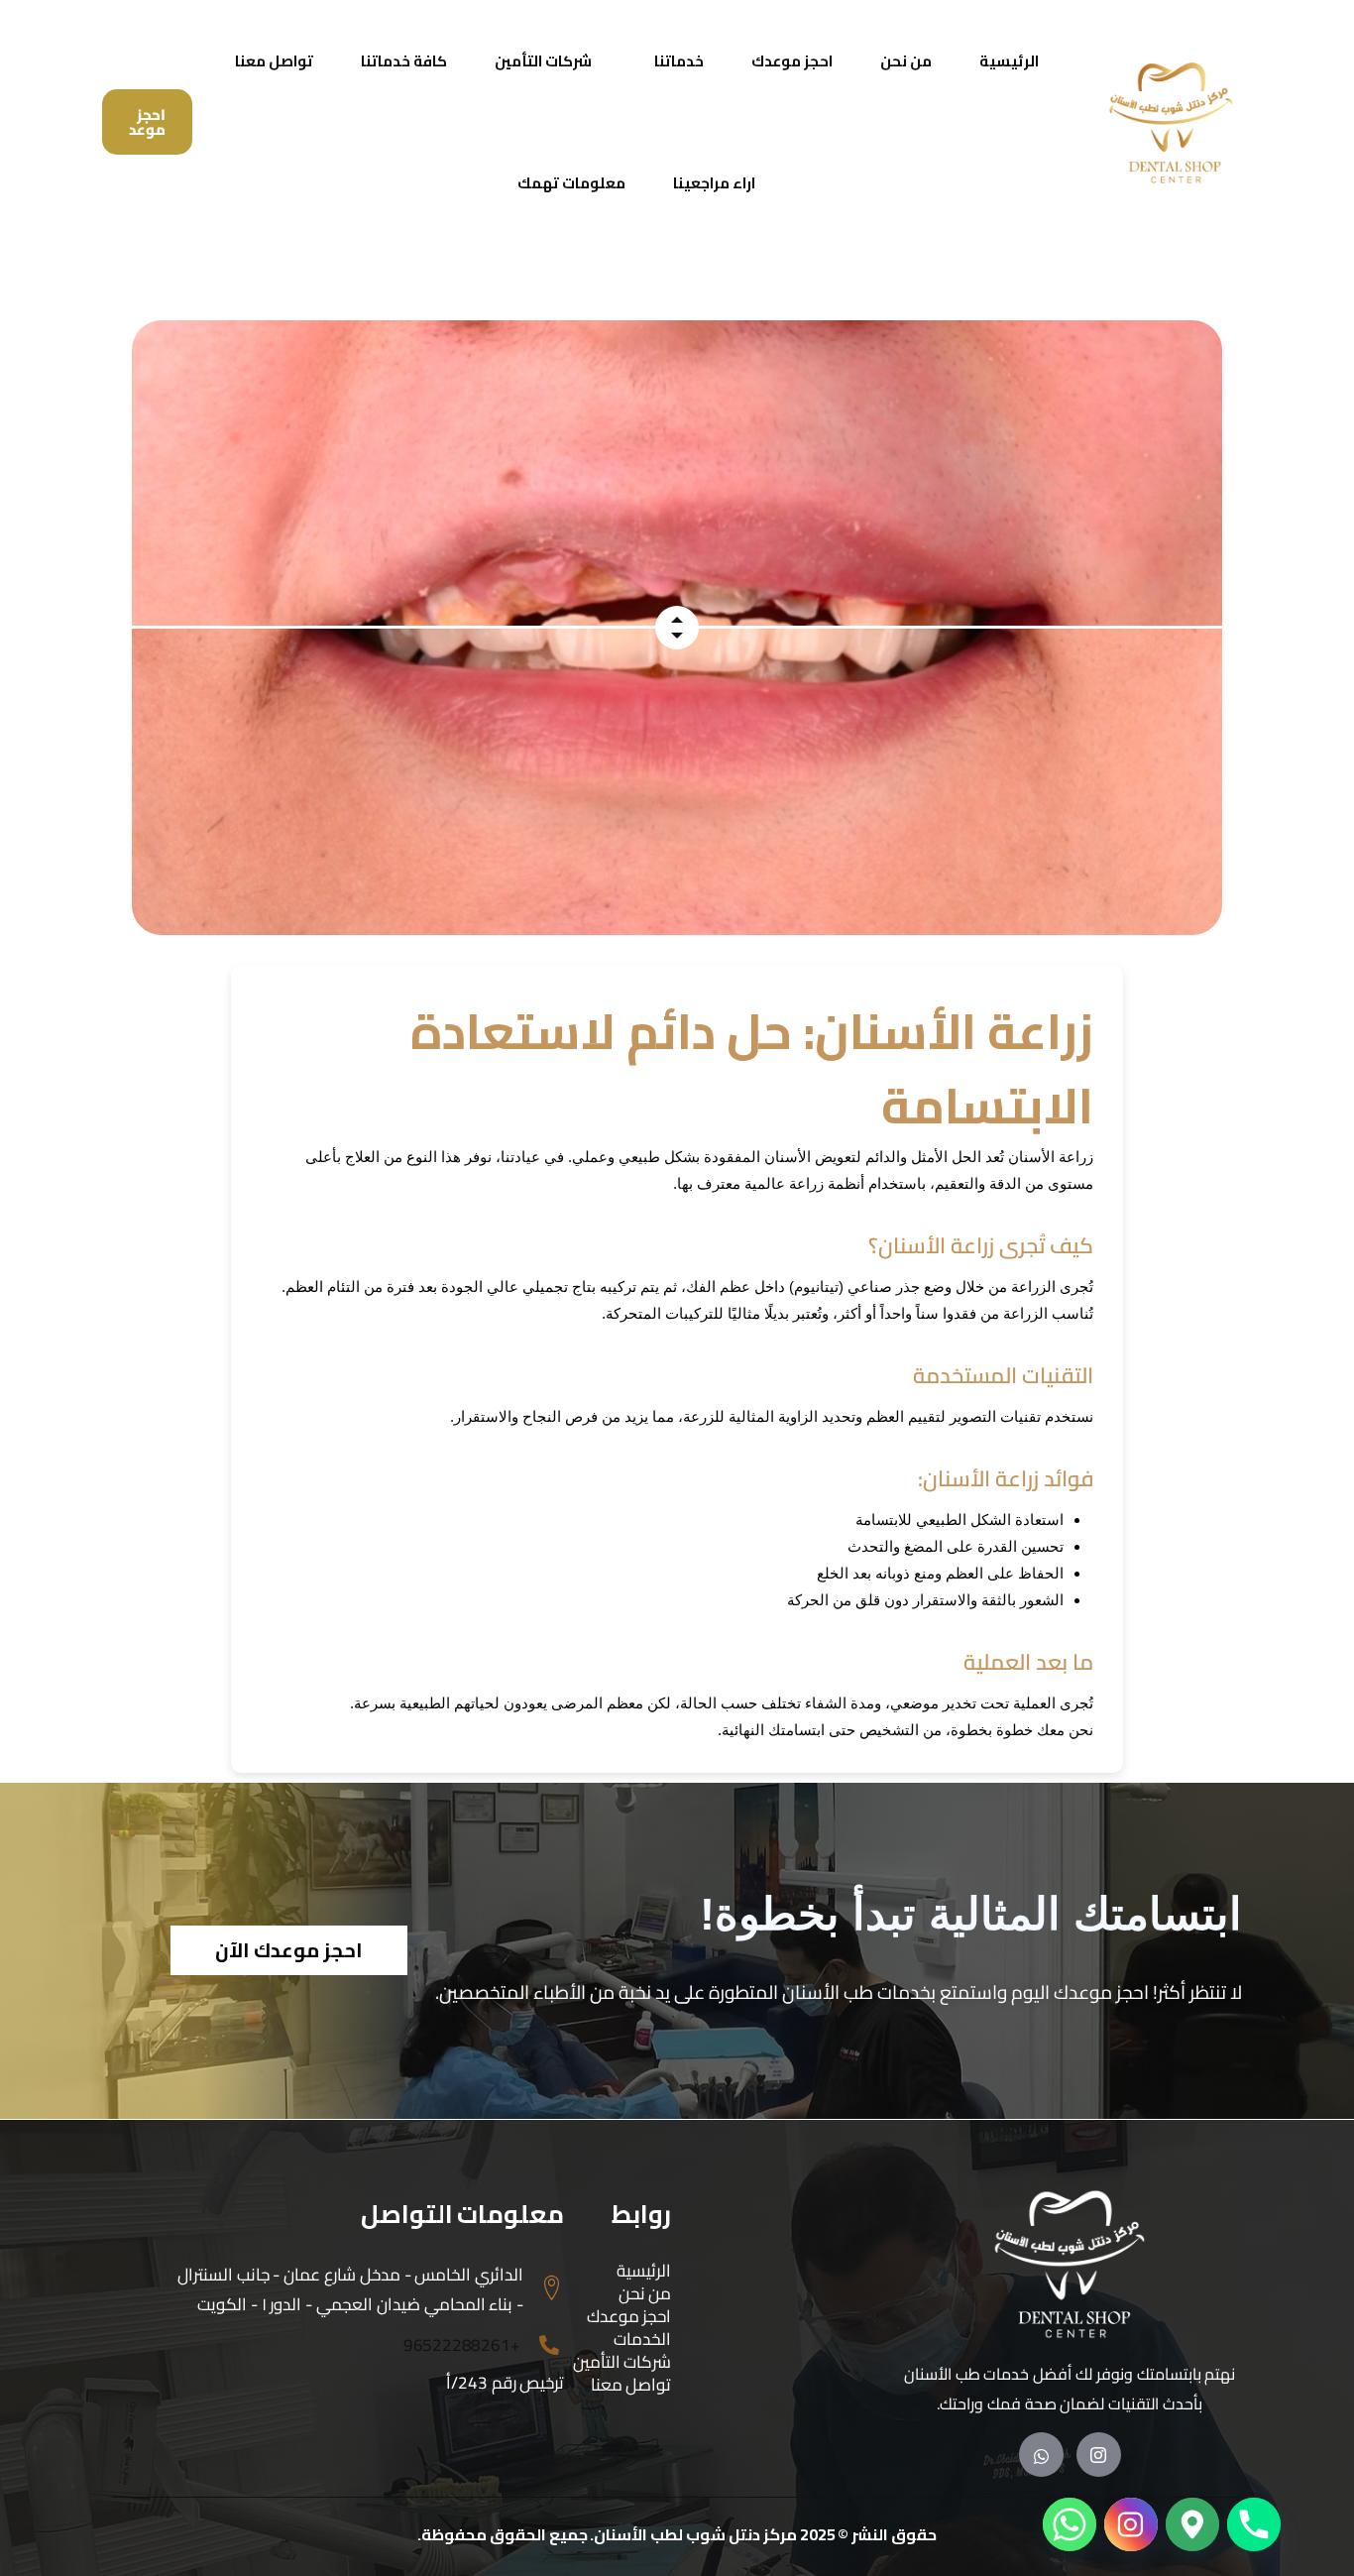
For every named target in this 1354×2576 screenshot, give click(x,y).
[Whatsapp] (1070, 2524)
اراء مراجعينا (714, 183)
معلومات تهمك (571, 183)
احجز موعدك (792, 61)
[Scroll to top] (1308, 2501)
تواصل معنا (274, 61)
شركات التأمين (543, 61)
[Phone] (1254, 2524)
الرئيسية (1009, 61)
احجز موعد (147, 122)
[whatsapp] (1041, 2455)
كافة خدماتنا (404, 61)
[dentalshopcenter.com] (1173, 122)
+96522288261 (462, 2345)
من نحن (906, 61)
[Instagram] (1099, 2455)
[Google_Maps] (1192, 2524)
